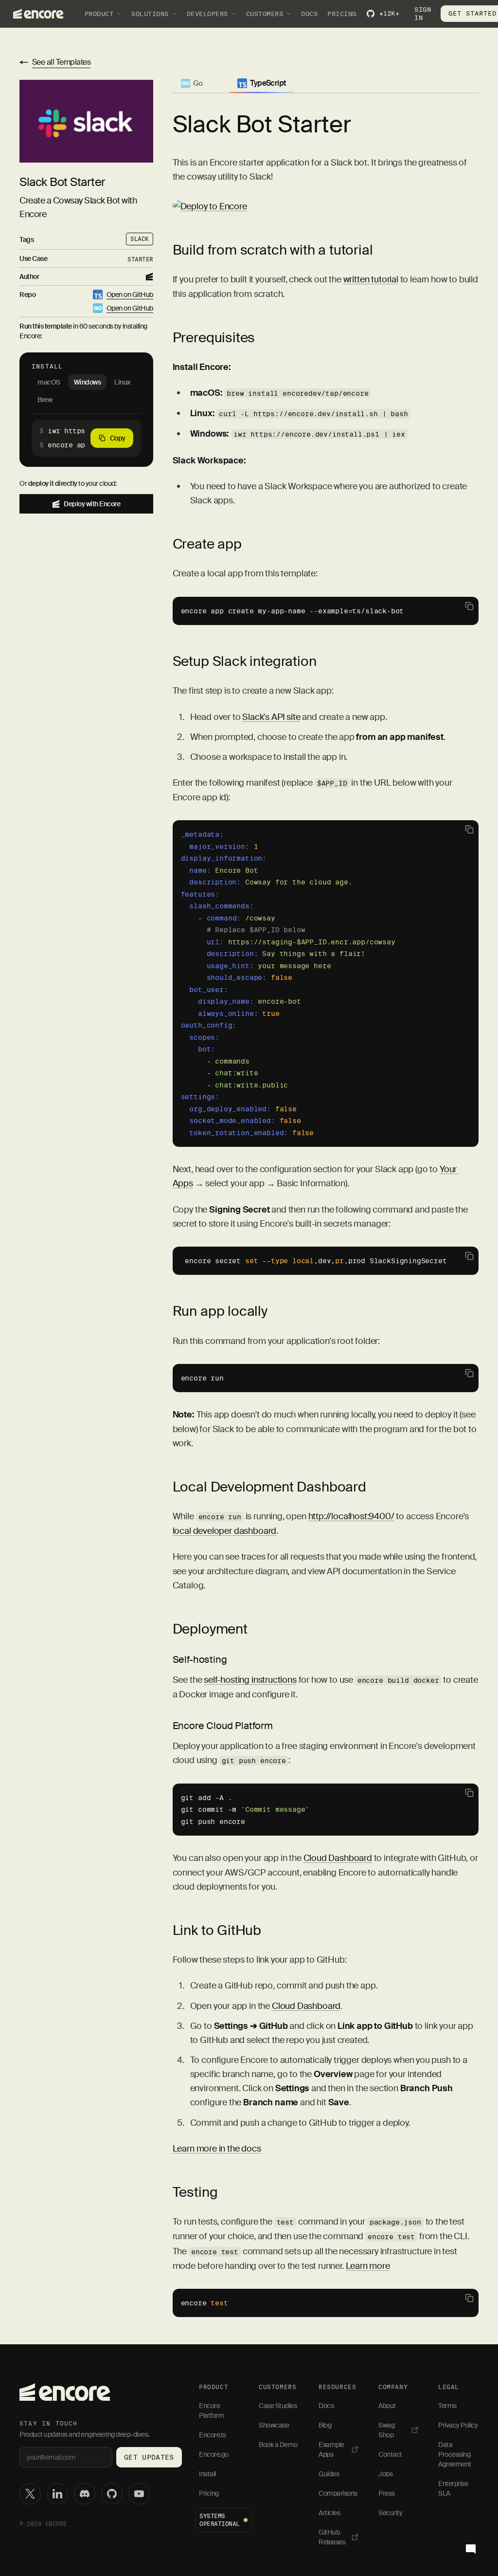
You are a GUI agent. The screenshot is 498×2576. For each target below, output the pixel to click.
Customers (265, 14)
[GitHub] (112, 2494)
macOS (49, 382)
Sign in (423, 14)
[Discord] (85, 2494)
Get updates (149, 2457)
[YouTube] (139, 2494)
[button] (86, 438)
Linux (122, 382)
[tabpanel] (326, 1191)
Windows (88, 382)
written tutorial (371, 279)
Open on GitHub (130, 294)
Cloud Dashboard (338, 1858)
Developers (207, 14)
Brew (45, 400)
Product (99, 14)
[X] (30, 2494)
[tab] (192, 85)
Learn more (368, 2266)
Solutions (150, 14)
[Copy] (469, 606)
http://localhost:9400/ (351, 1516)
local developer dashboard (225, 1531)
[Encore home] (65, 2392)
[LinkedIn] (57, 2494)
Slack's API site (271, 717)
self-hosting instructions (250, 1680)
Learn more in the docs (217, 2149)
